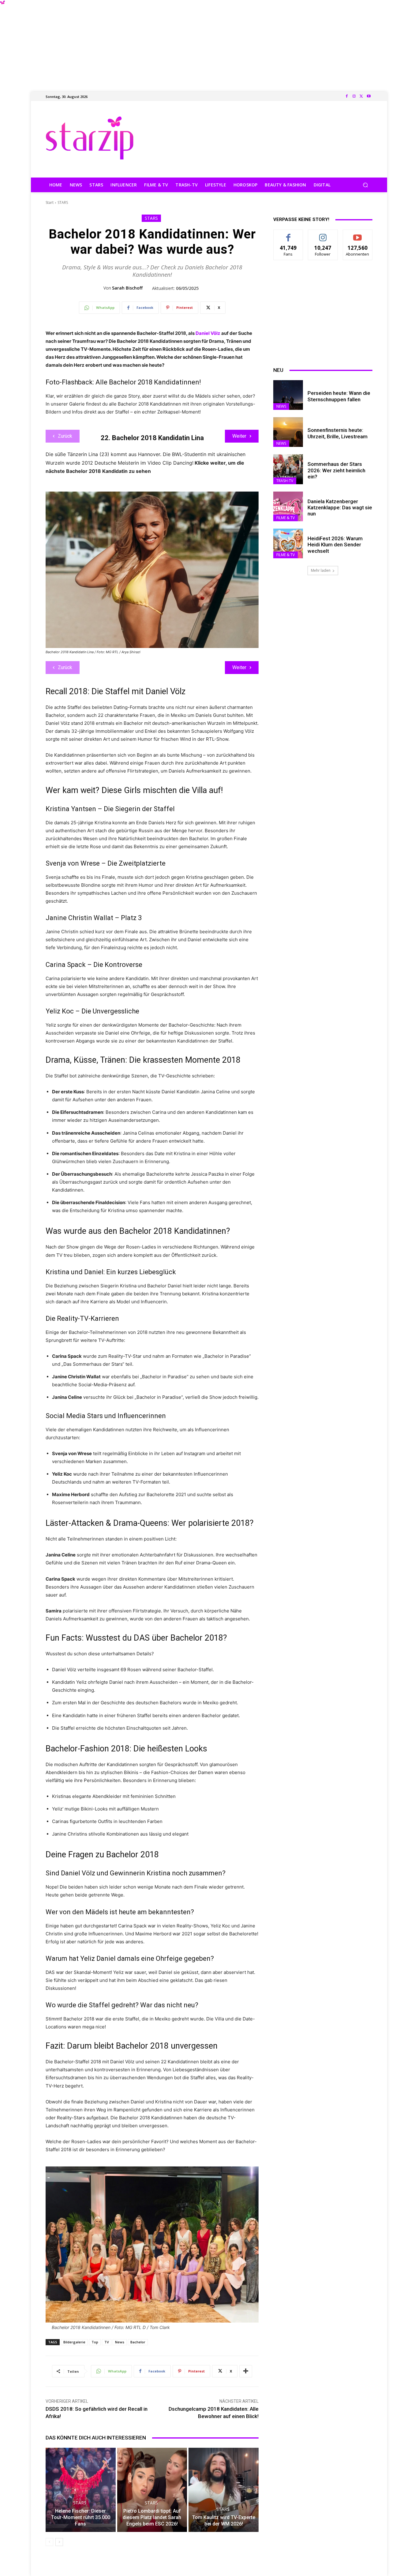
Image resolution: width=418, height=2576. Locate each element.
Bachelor (138, 2342)
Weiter (239, 436)
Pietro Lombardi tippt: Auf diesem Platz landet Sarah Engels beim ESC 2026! (152, 2517)
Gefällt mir (288, 234)
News (120, 2342)
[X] (361, 96)
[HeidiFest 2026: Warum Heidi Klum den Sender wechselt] (288, 543)
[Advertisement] (209, 43)
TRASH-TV (285, 481)
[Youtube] (369, 96)
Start (50, 202)
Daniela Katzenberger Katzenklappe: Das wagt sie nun (340, 508)
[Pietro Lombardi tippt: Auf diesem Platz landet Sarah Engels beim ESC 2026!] (152, 2490)
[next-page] (59, 2542)
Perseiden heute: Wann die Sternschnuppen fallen (339, 396)
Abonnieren (358, 234)
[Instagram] (354, 96)
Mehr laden (321, 570)
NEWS (281, 406)
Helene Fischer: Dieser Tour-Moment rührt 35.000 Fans (81, 2517)
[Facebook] (347, 96)
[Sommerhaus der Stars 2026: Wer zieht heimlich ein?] (288, 469)
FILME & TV (286, 518)
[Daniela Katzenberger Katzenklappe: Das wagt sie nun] (288, 506)
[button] (365, 185)
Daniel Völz (208, 333)
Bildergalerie (74, 2342)
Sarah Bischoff (127, 288)
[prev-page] (49, 2542)
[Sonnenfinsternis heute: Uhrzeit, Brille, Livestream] (288, 432)
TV (107, 2342)
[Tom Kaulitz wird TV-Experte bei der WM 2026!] (224, 2490)
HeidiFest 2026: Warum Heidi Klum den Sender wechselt (335, 545)
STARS (63, 202)
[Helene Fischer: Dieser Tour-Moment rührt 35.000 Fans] (81, 2490)
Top (95, 2342)
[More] (246, 2371)
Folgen (323, 234)
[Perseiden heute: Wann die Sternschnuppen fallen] (288, 395)
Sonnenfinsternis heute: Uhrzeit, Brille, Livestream (338, 433)
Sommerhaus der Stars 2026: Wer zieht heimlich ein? (336, 470)
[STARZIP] (90, 138)
